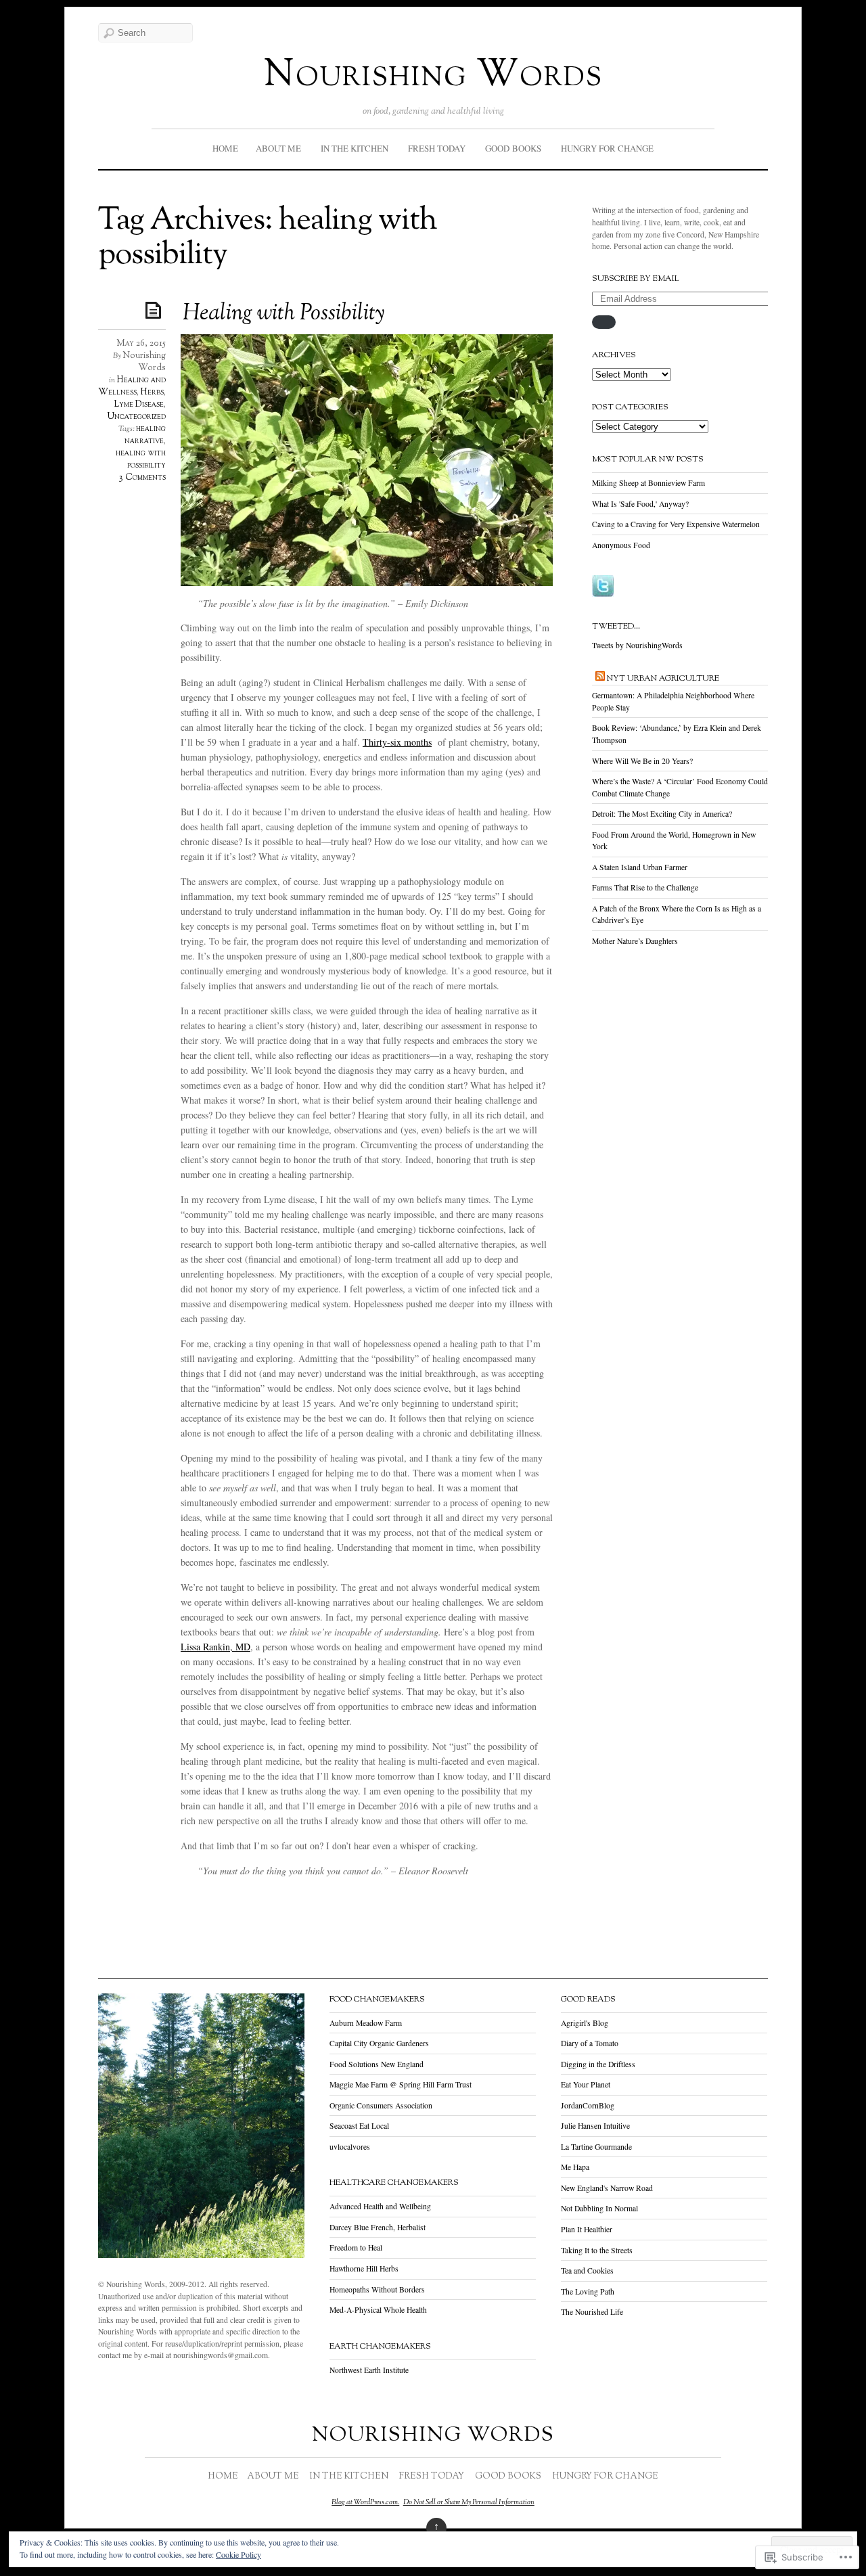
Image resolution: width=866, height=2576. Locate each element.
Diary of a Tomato (590, 2043)
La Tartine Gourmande (596, 2147)
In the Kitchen (355, 148)
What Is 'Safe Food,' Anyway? (640, 504)
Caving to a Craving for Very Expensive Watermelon (676, 524)
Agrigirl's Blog (585, 2023)
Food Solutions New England (377, 2064)
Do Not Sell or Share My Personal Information (469, 2502)
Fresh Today (437, 148)
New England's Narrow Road (607, 2188)
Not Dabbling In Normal (599, 2208)
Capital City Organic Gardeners (379, 2043)
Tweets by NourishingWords (637, 645)
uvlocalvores (350, 2147)
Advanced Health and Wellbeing (380, 2206)
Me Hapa (575, 2167)
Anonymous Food (621, 545)
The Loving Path (588, 2291)
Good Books (513, 148)
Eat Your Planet (586, 2084)
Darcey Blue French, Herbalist (378, 2227)
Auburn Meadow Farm (366, 2023)
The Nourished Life (592, 2312)
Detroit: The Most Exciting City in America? (662, 814)
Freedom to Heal (356, 2247)
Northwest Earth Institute (369, 2370)
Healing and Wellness (132, 386)
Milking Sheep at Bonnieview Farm (648, 483)
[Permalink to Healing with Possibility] (156, 310)
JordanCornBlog (588, 2105)
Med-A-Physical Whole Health (378, 2310)
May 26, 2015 (141, 344)
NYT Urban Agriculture (663, 679)
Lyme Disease (139, 405)
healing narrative (145, 435)
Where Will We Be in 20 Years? (642, 761)
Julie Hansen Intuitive (595, 2126)
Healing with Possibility (283, 314)
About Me (278, 148)
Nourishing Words (433, 76)
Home (225, 148)
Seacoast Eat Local (359, 2126)
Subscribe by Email (636, 279)
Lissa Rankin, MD (215, 1647)
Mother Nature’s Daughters (635, 941)
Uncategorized (137, 417)
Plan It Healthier (587, 2229)
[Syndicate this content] (600, 679)
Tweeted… (616, 627)
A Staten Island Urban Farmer (640, 867)
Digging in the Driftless (598, 2064)
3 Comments (142, 478)
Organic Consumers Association (381, 2105)
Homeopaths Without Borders (377, 2289)
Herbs (152, 392)
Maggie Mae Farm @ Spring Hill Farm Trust (401, 2084)
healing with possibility (141, 459)
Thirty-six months (397, 742)
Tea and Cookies (587, 2270)
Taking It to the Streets (597, 2250)
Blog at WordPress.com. (365, 2502)
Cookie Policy (238, 2554)
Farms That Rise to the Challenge (645, 887)
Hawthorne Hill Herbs (364, 2268)
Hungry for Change (607, 148)
